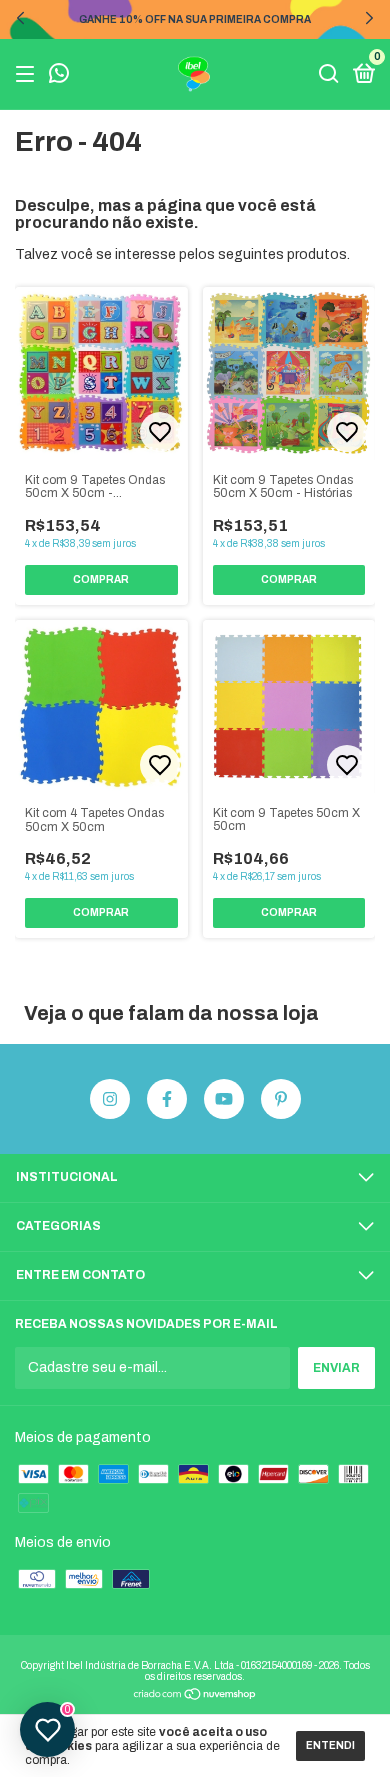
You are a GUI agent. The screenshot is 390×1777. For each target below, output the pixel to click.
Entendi (330, 1745)
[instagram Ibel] (110, 1099)
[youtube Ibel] (224, 1099)
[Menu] (28, 75)
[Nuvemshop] (195, 1696)
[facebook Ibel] (167, 1099)
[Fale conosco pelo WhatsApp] (59, 76)
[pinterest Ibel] (281, 1099)
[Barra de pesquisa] (329, 75)
